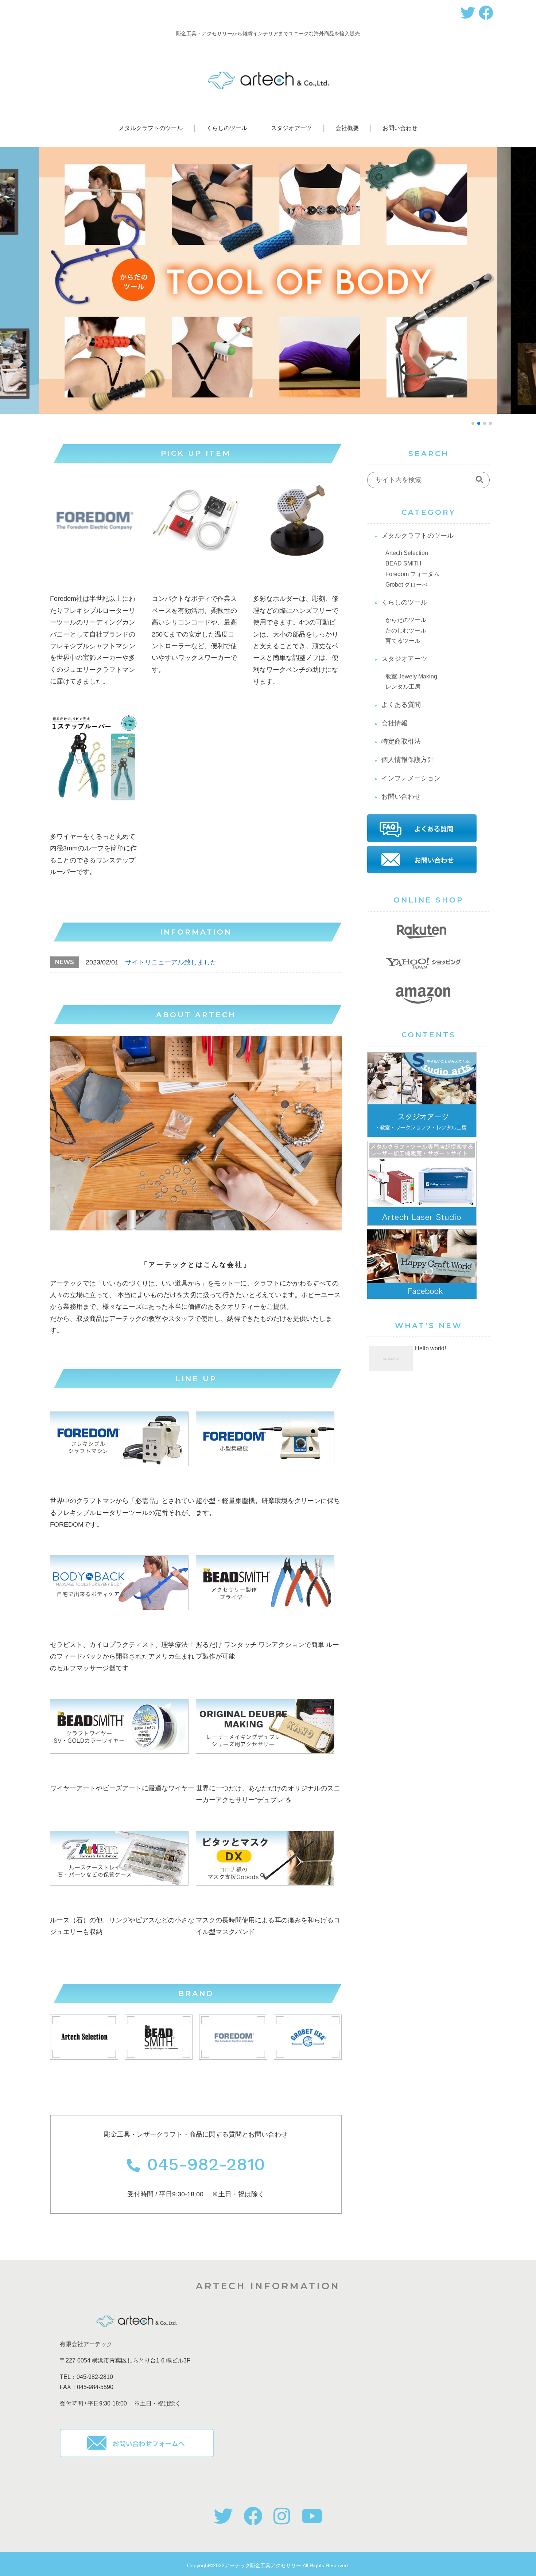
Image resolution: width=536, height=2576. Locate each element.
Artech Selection (407, 553)
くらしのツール (404, 602)
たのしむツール (406, 631)
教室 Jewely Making (411, 676)
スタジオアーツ (404, 659)
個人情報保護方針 (408, 760)
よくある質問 (401, 705)
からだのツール (406, 620)
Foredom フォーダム (412, 574)
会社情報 (395, 723)
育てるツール (403, 641)
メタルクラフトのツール (417, 536)
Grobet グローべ (407, 585)
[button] (473, 423)
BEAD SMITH (403, 563)
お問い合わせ (401, 796)
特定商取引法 (401, 741)
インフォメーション (411, 778)
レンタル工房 (403, 687)
